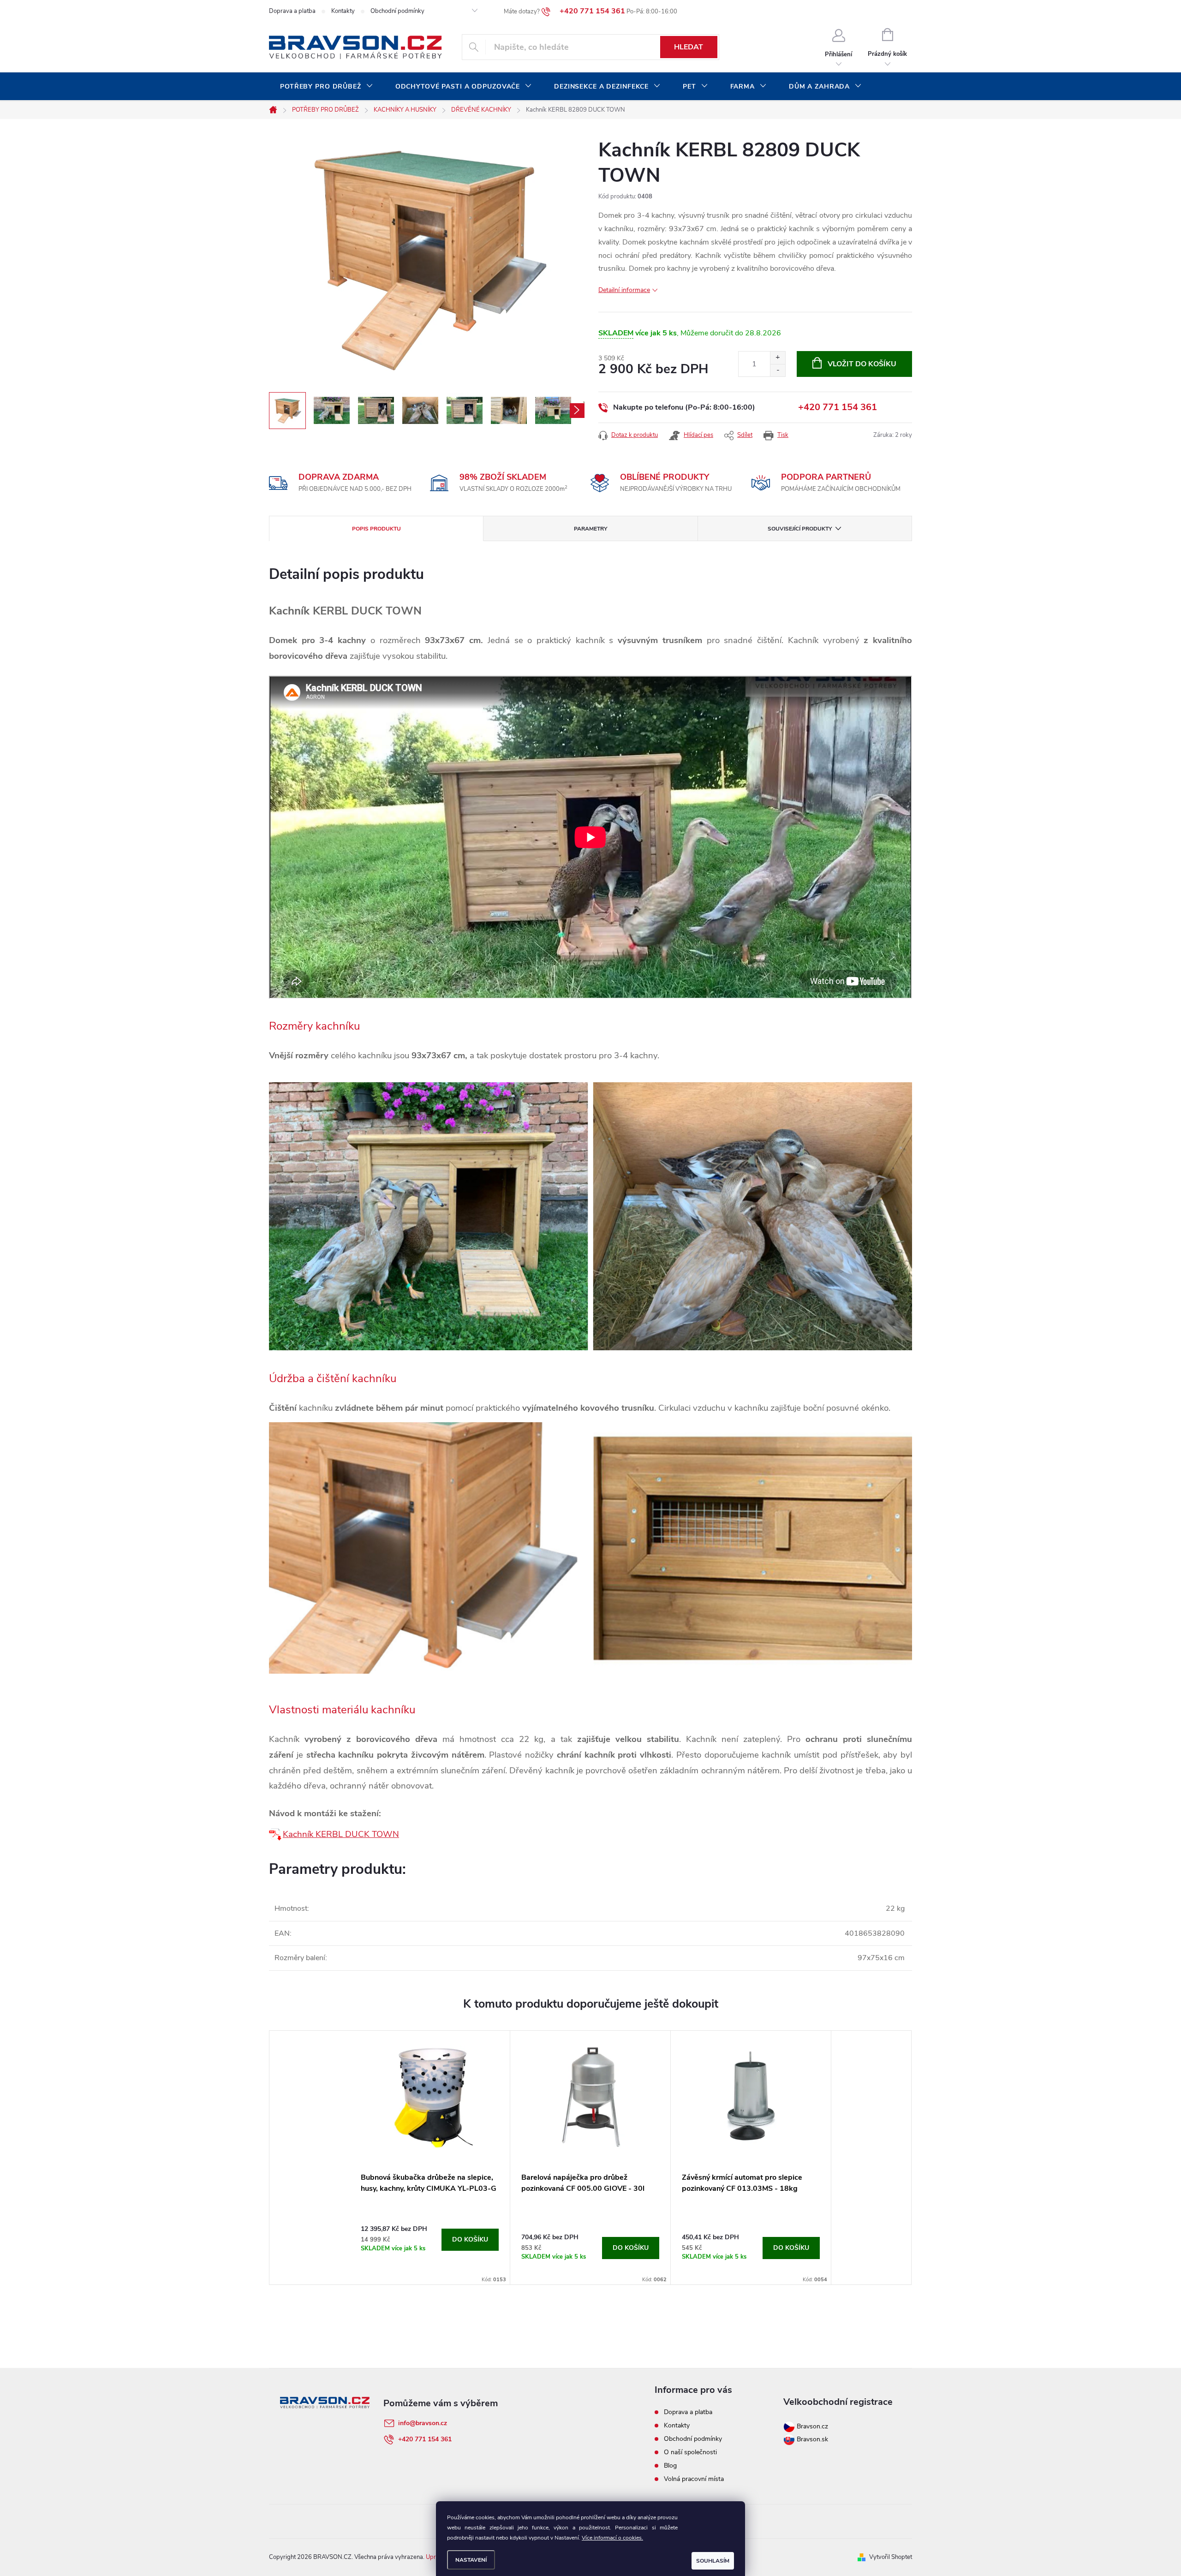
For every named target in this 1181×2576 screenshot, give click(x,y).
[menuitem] (327, 87)
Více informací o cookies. (612, 2538)
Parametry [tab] (590, 529)
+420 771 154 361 (838, 407)
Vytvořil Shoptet (891, 2557)
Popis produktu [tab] (376, 529)
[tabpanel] (430, 2158)
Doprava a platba (292, 11)
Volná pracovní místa (694, 2479)
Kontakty (343, 11)
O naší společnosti (690, 2452)
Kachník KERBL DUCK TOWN (341, 1834)
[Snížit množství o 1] (778, 370)
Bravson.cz (812, 2426)
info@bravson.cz (423, 2423)
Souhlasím (713, 2561)
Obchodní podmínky (397, 11)
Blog (670, 2466)
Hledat (689, 47)
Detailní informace (624, 290)
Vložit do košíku (862, 364)
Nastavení (471, 2560)
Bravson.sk (811, 2439)
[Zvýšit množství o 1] (778, 358)
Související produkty (800, 529)
